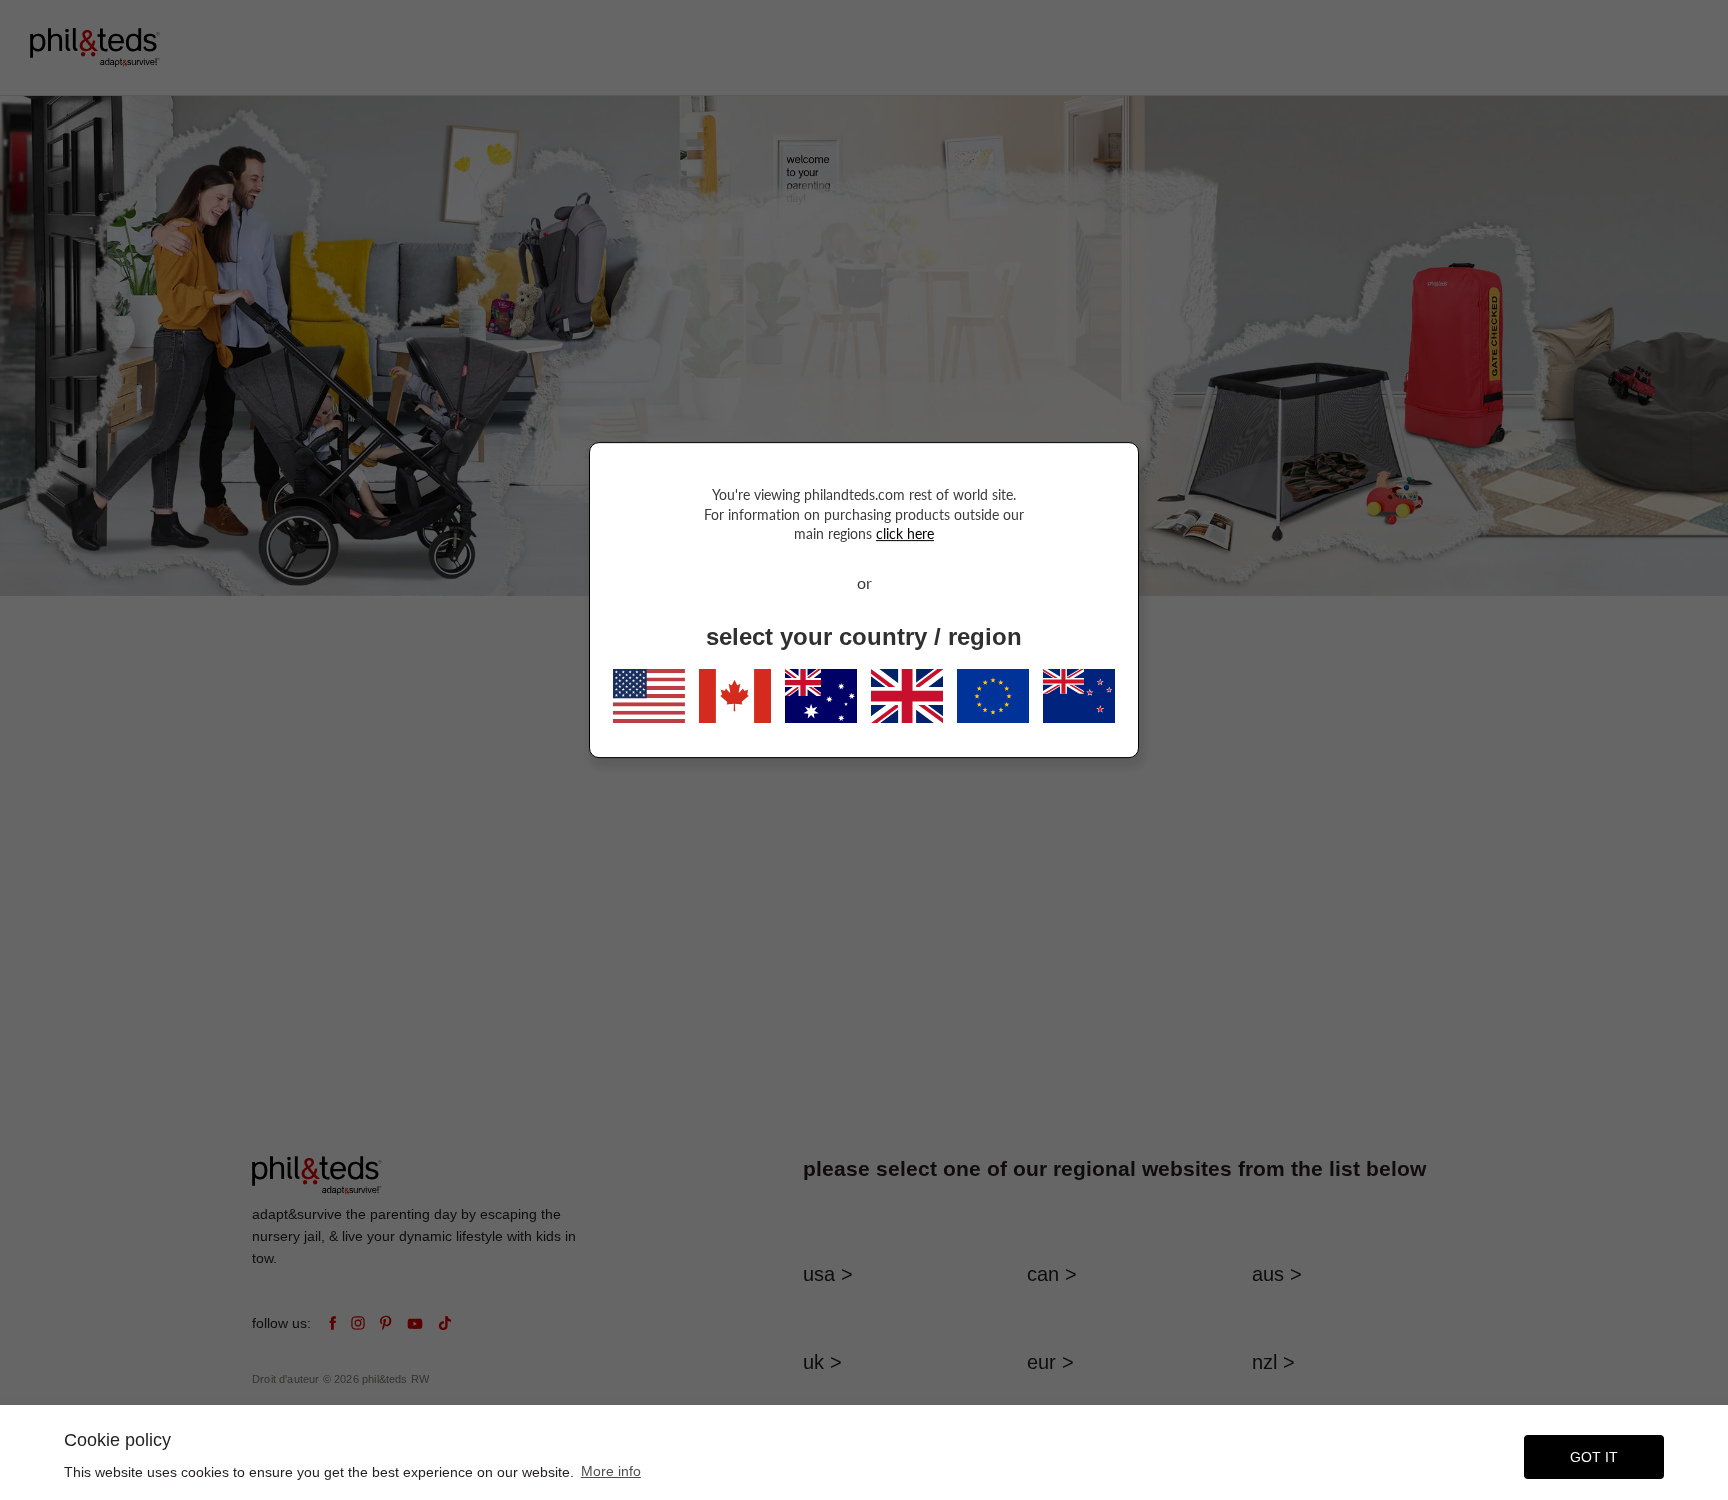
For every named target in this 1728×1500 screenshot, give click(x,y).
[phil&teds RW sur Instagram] (358, 1323)
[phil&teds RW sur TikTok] (445, 1323)
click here (905, 533)
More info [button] (611, 1471)
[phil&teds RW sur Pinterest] (386, 1323)
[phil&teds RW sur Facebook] (332, 1323)
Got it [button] (1594, 1457)
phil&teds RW (395, 1379)
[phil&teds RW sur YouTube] (415, 1323)
